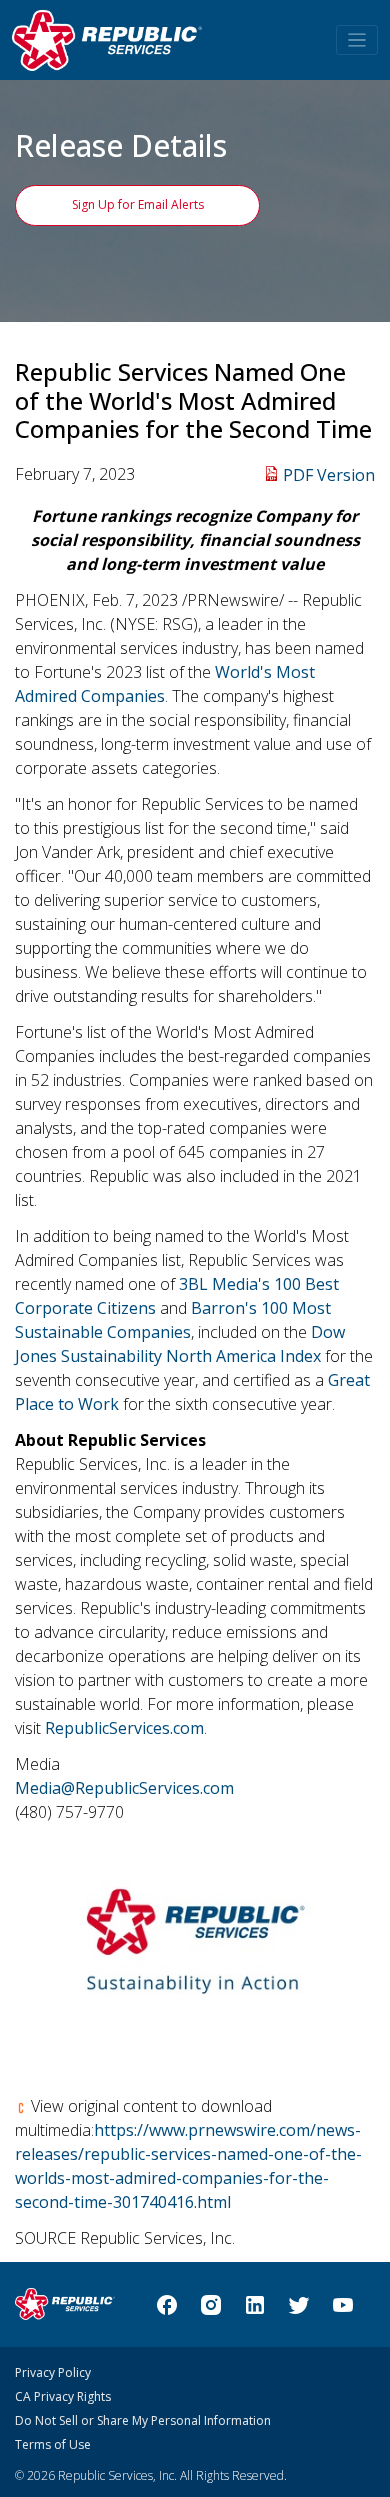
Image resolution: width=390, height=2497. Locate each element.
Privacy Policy (53, 2372)
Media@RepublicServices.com (124, 1788)
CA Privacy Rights (63, 2396)
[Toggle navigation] (357, 40)
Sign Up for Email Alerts (138, 204)
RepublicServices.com (124, 1728)
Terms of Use (53, 2444)
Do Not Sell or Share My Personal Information (143, 2420)
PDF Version (329, 475)
